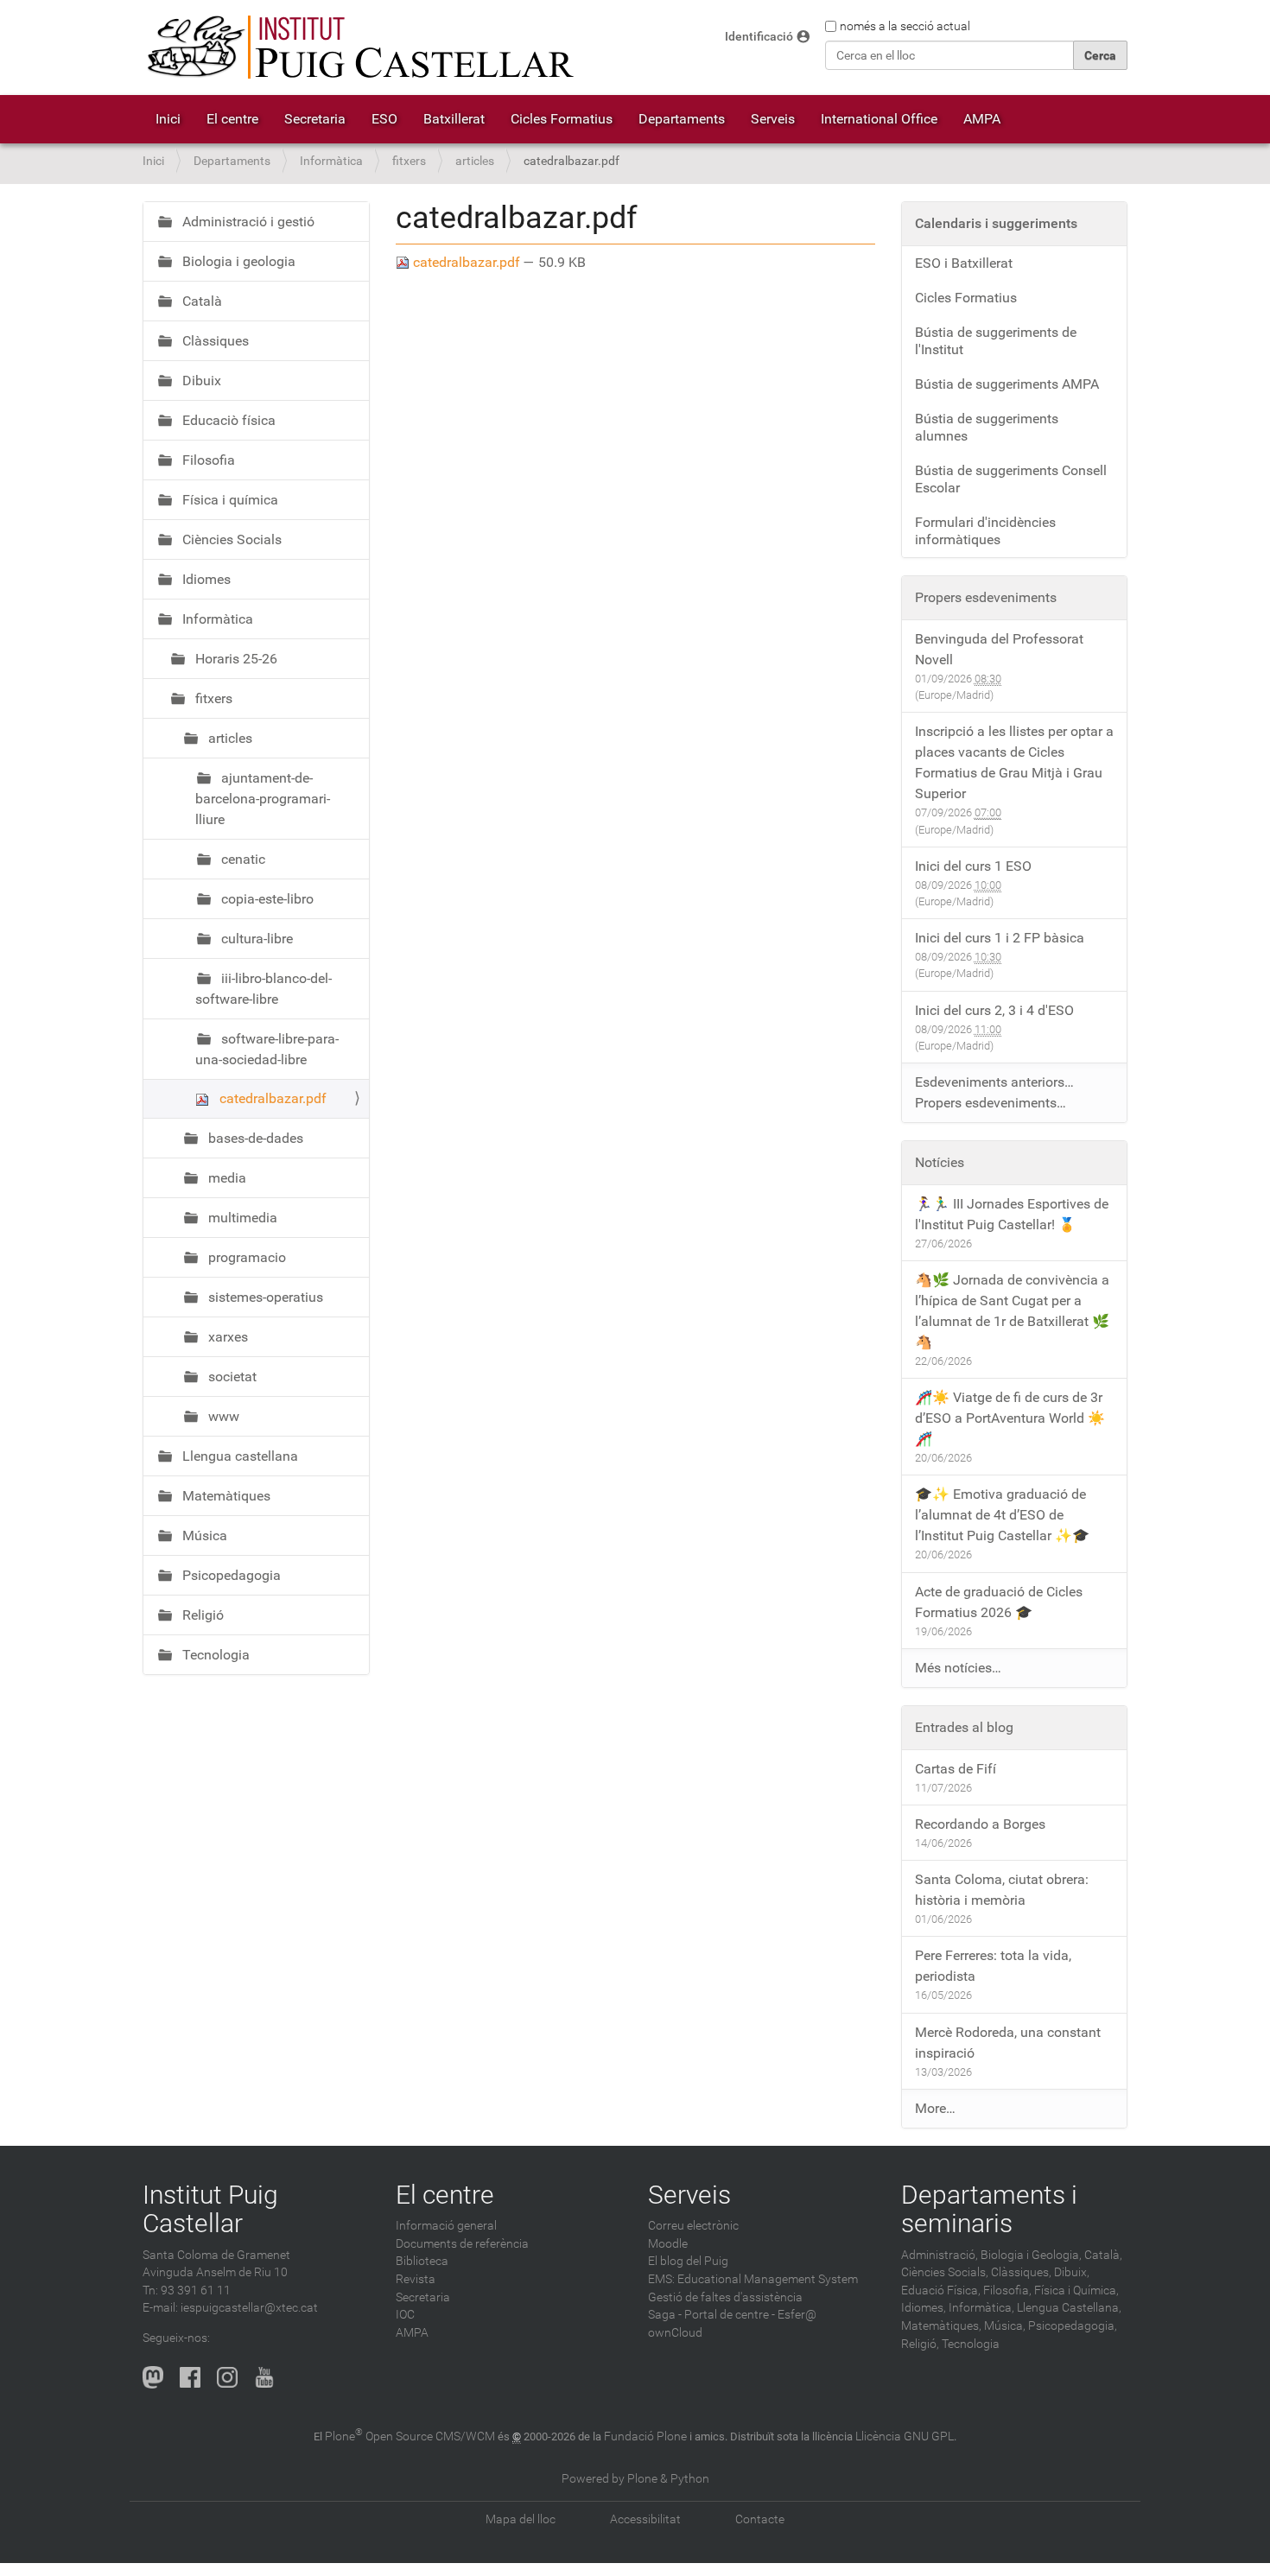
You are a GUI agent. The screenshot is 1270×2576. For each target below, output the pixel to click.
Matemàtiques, (941, 2326)
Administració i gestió (247, 222)
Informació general (446, 2226)
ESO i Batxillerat (964, 263)
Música (203, 1535)
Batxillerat (454, 119)
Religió (201, 1615)
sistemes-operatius (264, 1297)
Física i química (229, 500)
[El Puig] (359, 48)
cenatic (241, 859)
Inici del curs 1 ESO (973, 866)
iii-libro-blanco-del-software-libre (264, 989)
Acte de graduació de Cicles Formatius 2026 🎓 (999, 1602)
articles (475, 161)
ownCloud (675, 2333)
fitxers (409, 161)
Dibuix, (1072, 2272)
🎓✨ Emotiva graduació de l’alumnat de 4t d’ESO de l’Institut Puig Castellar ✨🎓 (1002, 1515)
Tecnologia (214, 1655)
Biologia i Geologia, (1031, 2255)
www (222, 1416)
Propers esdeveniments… (991, 1103)
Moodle (668, 2244)
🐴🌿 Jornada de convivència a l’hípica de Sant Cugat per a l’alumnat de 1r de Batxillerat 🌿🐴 (1012, 1311)
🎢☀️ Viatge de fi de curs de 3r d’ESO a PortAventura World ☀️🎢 (1010, 1418)
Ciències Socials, (945, 2272)
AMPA (982, 119)
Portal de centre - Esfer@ (750, 2315)
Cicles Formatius (562, 119)
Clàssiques (214, 341)
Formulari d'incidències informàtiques (985, 531)
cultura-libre (255, 939)
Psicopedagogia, (1073, 2326)
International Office (879, 119)
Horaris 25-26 (235, 659)
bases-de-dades (254, 1138)
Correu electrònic (693, 2226)
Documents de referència (462, 2244)
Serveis (773, 119)
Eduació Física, (941, 2290)
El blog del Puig (688, 2261)
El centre (232, 119)
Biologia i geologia (237, 261)
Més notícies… (958, 1668)
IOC (405, 2315)
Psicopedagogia (230, 1575)
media (225, 1178)
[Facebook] (190, 2377)
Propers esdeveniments (986, 597)
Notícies (940, 1162)
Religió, (920, 2344)
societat (231, 1377)
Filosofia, (1007, 2290)
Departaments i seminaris (989, 2209)
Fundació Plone (645, 2436)
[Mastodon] (153, 2377)
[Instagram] (227, 2377)
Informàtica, (981, 2308)
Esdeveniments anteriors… (994, 1082)
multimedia (241, 1218)
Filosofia (207, 460)
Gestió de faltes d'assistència (725, 2297)
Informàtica (331, 161)
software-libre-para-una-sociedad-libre (267, 1049)
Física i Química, (1076, 2290)
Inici (168, 119)
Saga (662, 2315)
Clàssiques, (1021, 2272)
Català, (1103, 2255)
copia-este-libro (266, 899)
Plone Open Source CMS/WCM (410, 2436)
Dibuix (200, 381)
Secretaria (315, 119)
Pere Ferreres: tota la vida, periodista (993, 1966)
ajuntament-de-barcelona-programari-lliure (263, 799)
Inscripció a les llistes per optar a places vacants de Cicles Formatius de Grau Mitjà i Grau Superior (1014, 762)
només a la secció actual (905, 26)
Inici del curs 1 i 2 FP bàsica (1000, 938)
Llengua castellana (238, 1456)
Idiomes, (924, 2308)
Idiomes (205, 579)
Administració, (940, 2255)
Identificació (759, 37)
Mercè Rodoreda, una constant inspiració (1008, 2043)
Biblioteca (422, 2261)
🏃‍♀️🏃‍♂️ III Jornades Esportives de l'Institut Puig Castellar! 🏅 (1012, 1214)
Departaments (682, 119)
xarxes (226, 1337)
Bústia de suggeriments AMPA (1007, 384)
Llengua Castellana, (1069, 2308)
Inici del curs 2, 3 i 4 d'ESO (994, 1010)
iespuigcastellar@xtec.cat (249, 2308)
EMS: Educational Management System (753, 2279)
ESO (384, 119)
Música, (1005, 2326)
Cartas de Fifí (956, 1769)
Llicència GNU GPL (905, 2436)
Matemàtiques (225, 1496)
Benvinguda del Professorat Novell (999, 649)
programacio (245, 1257)
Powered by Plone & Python (635, 2479)
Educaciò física (227, 420)
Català (200, 301)
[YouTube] (264, 2377)
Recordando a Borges (980, 1824)
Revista (416, 2279)
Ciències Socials (230, 539)
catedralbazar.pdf (467, 262)
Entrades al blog (964, 1727)
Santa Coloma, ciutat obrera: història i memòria (1002, 1890)
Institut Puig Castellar (210, 2209)
